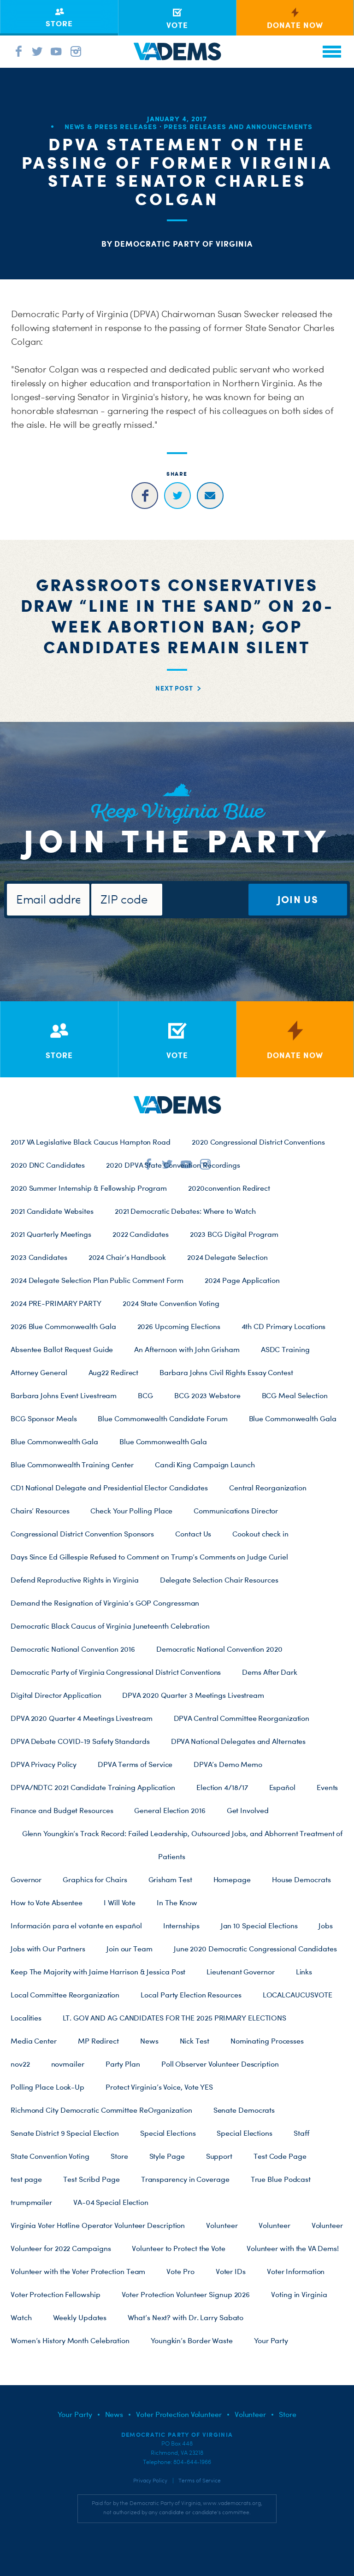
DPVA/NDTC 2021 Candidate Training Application (93, 1787)
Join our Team (130, 1949)
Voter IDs (231, 2271)
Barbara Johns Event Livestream (64, 1395)
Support (219, 2156)
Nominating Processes (267, 2041)
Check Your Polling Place (131, 1511)
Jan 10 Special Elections (259, 1926)
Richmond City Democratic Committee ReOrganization (101, 2110)
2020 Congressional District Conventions (258, 1142)
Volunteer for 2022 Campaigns (61, 2248)
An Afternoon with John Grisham (187, 1349)
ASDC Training (285, 1349)
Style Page (167, 2156)
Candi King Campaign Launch (205, 1465)
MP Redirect (98, 2041)
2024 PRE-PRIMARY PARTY (56, 1303)
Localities (26, 2018)
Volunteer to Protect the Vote (178, 2248)
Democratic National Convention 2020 (219, 1649)
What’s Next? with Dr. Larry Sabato (186, 2317)
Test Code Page (280, 2156)
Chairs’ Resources (40, 1511)
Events (327, 1787)
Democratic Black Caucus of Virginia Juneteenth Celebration (110, 1626)
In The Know (177, 1902)
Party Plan (123, 2064)
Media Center (34, 2041)
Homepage (232, 1879)
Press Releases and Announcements (238, 127)
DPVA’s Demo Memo (228, 1764)
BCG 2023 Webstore (207, 1395)
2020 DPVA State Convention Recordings (173, 1165)
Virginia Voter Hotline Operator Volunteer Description (98, 2225)
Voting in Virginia (299, 2294)
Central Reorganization (268, 1488)
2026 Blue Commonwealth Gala (63, 1326)
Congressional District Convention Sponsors (82, 1534)
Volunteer (222, 2225)
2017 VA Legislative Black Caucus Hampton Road (91, 1142)
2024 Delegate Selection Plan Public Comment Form (97, 1280)
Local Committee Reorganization (65, 1995)
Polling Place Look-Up (47, 2087)
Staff (301, 2133)
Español (282, 1787)
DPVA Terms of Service (135, 1764)
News (149, 2041)
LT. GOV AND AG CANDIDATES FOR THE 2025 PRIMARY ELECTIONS (174, 2018)
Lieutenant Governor (240, 1972)
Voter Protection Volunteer (179, 2414)
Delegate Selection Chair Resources (219, 1580)
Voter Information (296, 2271)
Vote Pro (180, 2271)
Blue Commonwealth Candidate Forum (162, 1418)
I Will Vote (120, 1902)
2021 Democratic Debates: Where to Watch (185, 1211)
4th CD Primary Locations (284, 1326)
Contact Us (193, 1534)
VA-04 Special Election (111, 2202)
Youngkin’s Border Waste (192, 2340)
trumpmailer (31, 2202)
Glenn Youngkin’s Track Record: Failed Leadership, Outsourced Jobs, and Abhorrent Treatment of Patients (183, 1845)
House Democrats (301, 1879)
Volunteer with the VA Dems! (293, 2248)
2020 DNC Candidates (48, 1165)
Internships (181, 1926)
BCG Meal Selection (295, 1395)
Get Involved (248, 1810)
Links (304, 1972)
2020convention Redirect (229, 1188)
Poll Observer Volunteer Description (220, 2064)
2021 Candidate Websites (52, 1211)
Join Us (298, 899)
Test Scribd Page (91, 2179)
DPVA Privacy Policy (44, 1764)
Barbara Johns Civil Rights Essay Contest (226, 1372)
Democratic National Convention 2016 (73, 1649)
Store (119, 2156)
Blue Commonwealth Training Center (72, 1465)
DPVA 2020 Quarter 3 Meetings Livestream (193, 1695)
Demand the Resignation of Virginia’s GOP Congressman (105, 1603)
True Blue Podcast (281, 2179)
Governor (26, 1879)
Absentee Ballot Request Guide (62, 1349)
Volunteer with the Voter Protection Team (78, 2271)
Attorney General (39, 1372)
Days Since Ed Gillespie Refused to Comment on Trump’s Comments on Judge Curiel (149, 1557)
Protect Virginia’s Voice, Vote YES (159, 2087)
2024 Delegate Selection (227, 1257)
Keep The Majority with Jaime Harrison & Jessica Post (98, 1972)
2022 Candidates (141, 1234)
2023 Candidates (39, 1257)
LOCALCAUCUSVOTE (298, 1995)
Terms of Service (200, 2481)
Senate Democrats (244, 2110)
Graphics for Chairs (95, 1879)
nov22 (20, 2064)
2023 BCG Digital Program (234, 1234)
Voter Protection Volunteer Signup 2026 (186, 2294)
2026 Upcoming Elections (179, 1326)
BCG (145, 1395)
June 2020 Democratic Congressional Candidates (255, 1949)
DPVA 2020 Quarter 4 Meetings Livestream (82, 1718)
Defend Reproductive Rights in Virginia (75, 1580)
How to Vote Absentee (47, 1902)
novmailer (68, 2064)
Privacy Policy (150, 2481)
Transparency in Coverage (185, 2179)
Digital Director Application (56, 1695)
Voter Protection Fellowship (56, 2294)
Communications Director (236, 1511)
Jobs (326, 1926)
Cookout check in (260, 1534)
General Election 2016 (170, 1810)
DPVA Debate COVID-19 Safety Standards (80, 1741)
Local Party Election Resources (191, 1995)
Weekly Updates (80, 2317)
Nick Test (195, 2041)
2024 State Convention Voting (171, 1303)
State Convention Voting (50, 2156)
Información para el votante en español (76, 1926)
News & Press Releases (111, 127)
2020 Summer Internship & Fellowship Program (89, 1188)
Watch (21, 2317)
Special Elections (168, 2133)
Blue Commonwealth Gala (293, 1418)
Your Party (271, 2340)
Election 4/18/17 (222, 1787)
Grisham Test (170, 1879)
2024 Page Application (242, 1280)
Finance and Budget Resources (62, 1810)
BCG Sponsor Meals (44, 1418)
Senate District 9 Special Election (65, 2133)
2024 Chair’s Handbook (127, 1257)
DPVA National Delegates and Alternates (239, 1741)
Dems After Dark (270, 1672)
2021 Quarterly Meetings (51, 1234)
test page (26, 2179)
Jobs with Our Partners (48, 1949)
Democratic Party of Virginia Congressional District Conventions (116, 1672)
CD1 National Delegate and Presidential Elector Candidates (109, 1488)
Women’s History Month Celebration (70, 2340)
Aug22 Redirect (114, 1372)
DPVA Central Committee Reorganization (242, 1718)
